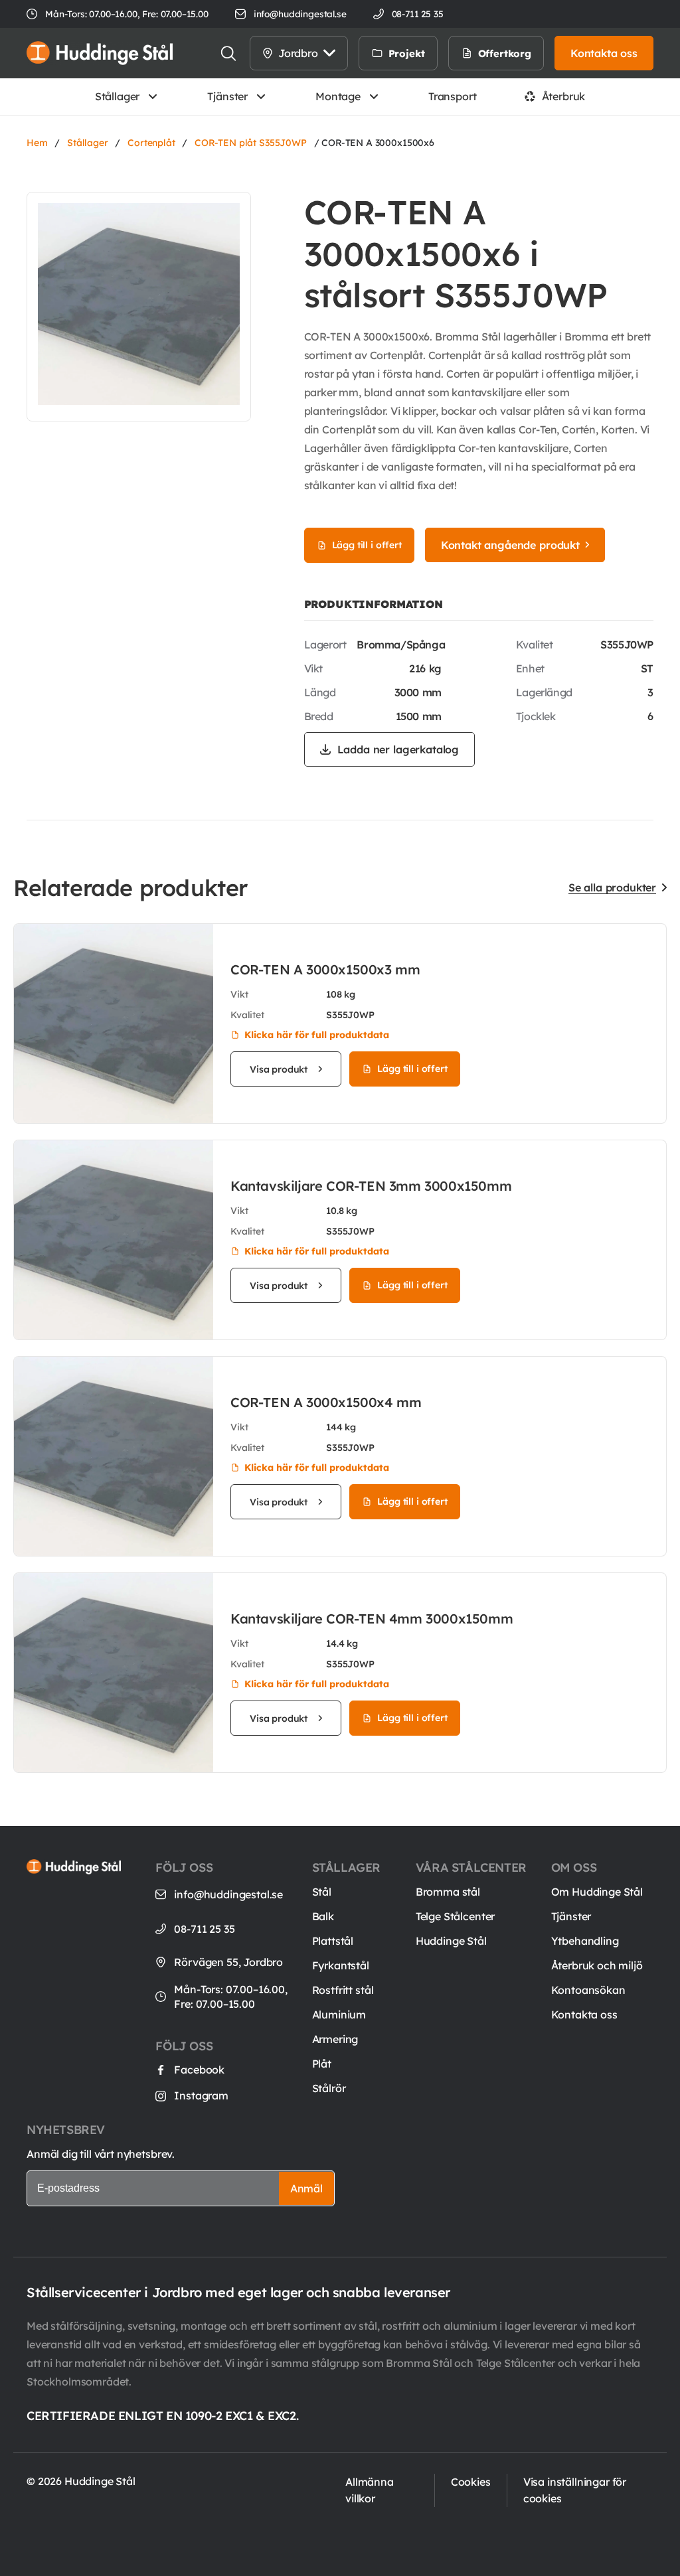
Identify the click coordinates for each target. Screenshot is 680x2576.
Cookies (471, 2482)
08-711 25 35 (204, 1929)
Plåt (322, 2064)
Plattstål (333, 1941)
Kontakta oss (584, 2014)
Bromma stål (448, 1892)
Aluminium (339, 2014)
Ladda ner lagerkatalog (398, 749)
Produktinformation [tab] (374, 604)
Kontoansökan (588, 1990)
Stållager (118, 96)
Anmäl (306, 2188)
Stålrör (329, 2088)
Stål (322, 1892)
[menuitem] (452, 53)
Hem (37, 143)
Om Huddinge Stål (597, 1892)
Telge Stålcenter (455, 1916)
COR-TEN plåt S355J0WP (251, 143)
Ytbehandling (585, 1941)
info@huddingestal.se (300, 14)
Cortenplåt (151, 143)
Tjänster (227, 96)
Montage (338, 96)
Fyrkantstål (341, 1965)
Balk (323, 1916)
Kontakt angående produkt (510, 545)
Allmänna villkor (370, 2490)
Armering (335, 2039)
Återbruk (564, 96)
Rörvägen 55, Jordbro (228, 1962)
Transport (453, 96)
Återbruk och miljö (597, 1965)
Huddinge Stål (451, 1941)
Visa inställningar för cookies (575, 2490)
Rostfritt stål (343, 1990)
